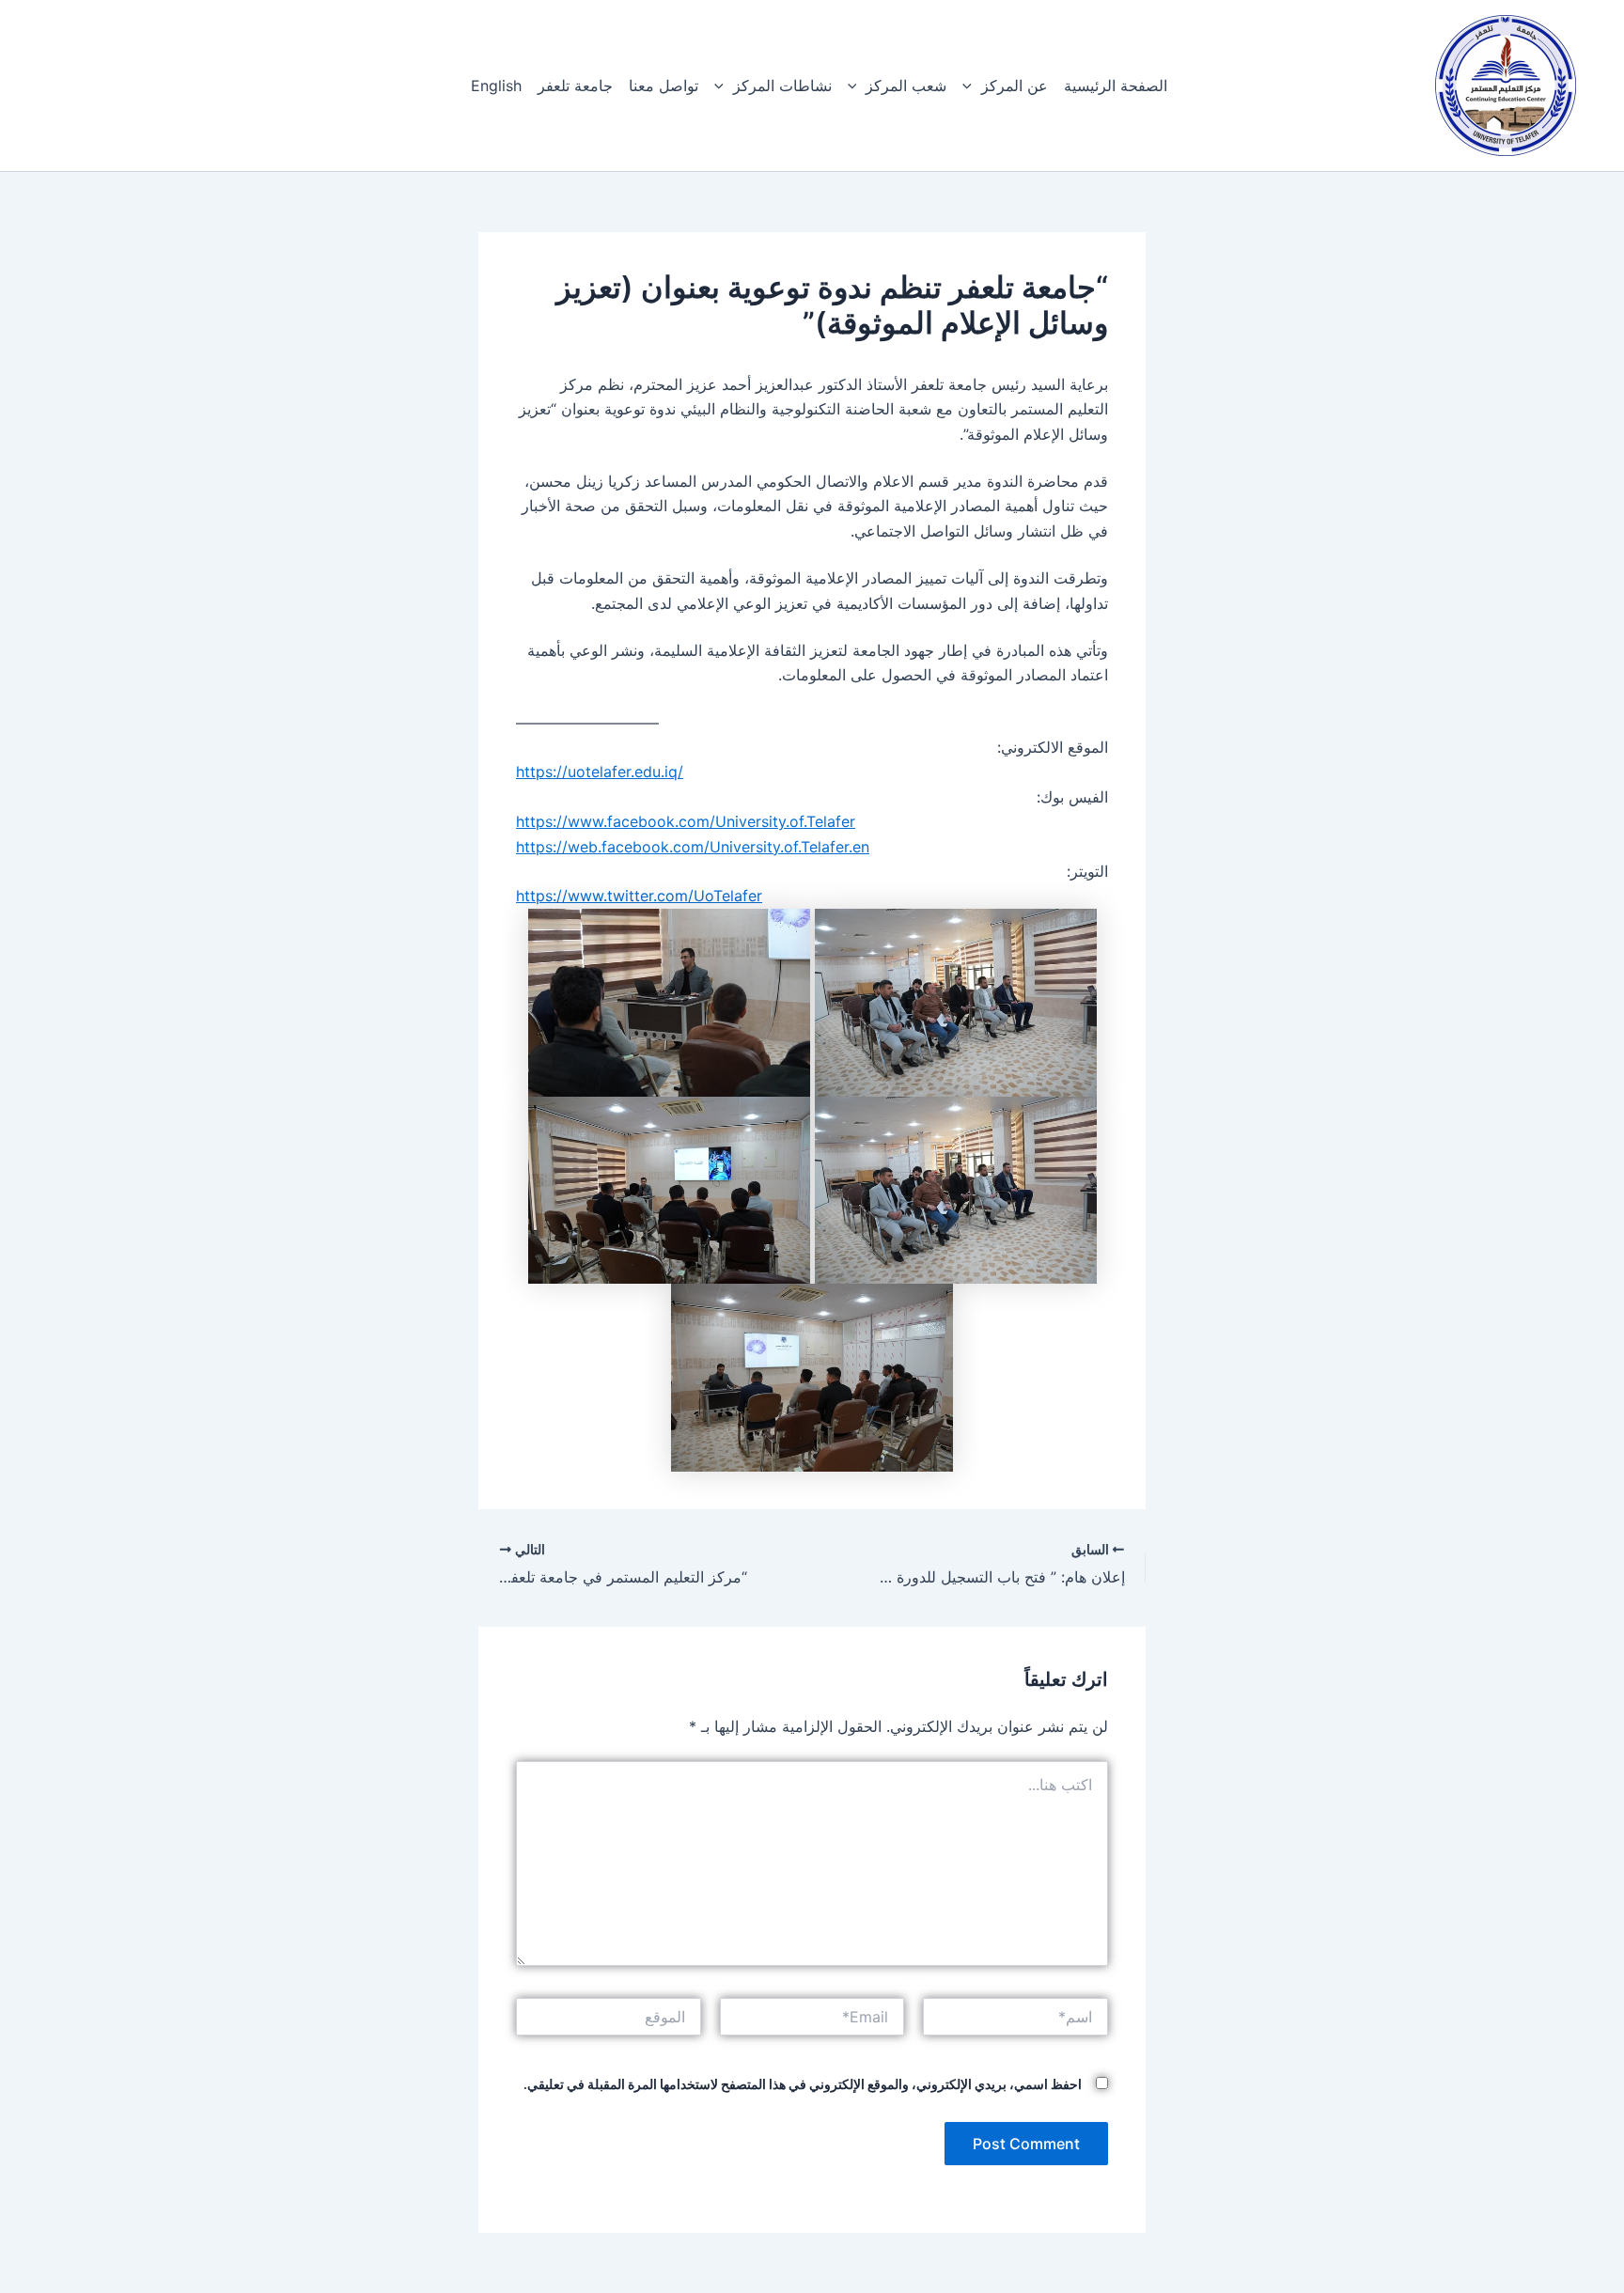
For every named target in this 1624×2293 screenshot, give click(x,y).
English (496, 86)
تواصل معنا (664, 86)
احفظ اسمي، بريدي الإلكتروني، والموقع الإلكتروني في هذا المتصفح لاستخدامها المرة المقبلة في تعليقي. (803, 2084)
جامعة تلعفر (575, 86)
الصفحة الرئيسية (1116, 86)
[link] (686, 821)
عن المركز (1015, 86)
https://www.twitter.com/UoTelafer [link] (639, 896)
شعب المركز (906, 86)
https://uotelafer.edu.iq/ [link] (600, 772)
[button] (972, 86)
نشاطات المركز (782, 86)
